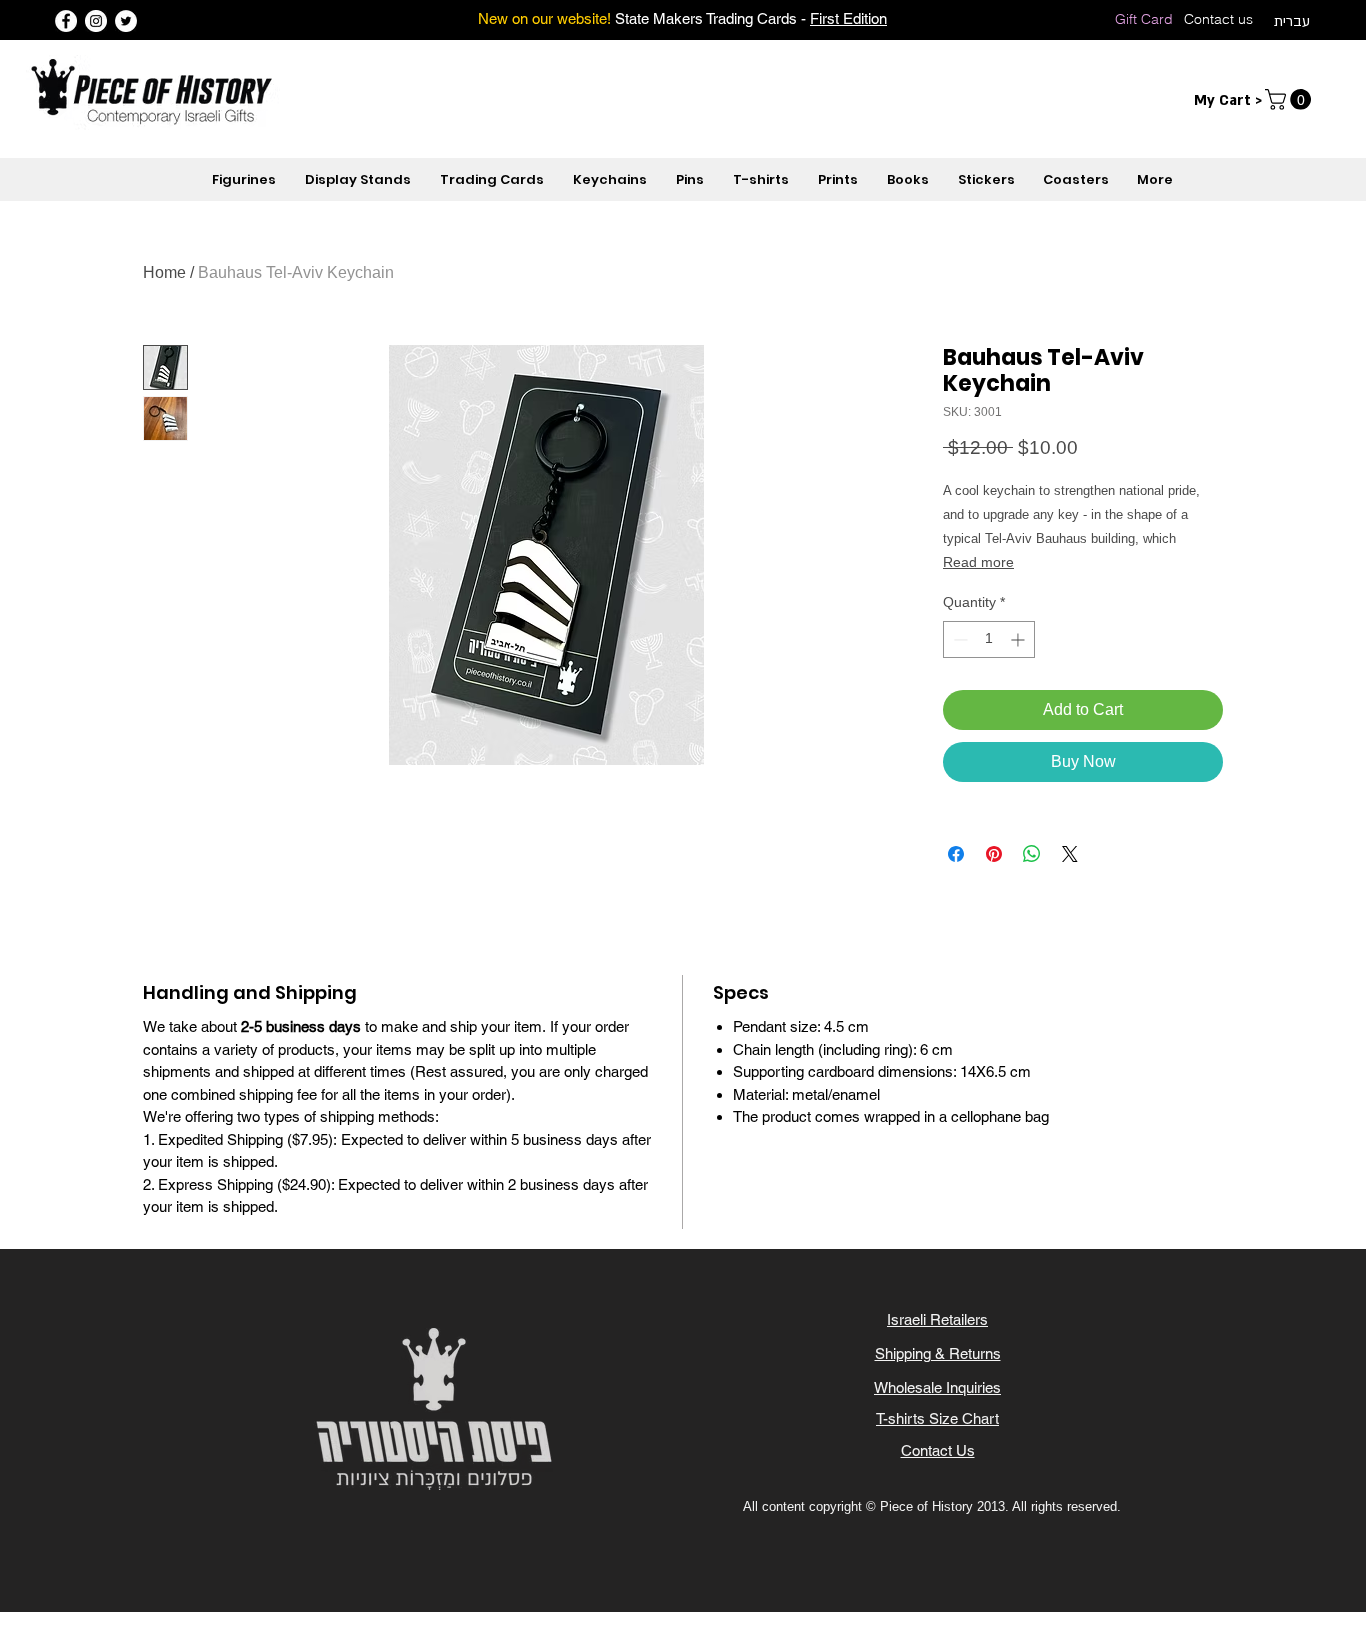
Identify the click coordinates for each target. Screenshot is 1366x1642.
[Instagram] (96, 21)
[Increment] (1019, 639)
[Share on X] (1070, 854)
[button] (1290, 99)
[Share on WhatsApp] (1032, 854)
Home (164, 272)
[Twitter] (126, 21)
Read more (978, 562)
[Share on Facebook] (956, 854)
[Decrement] (958, 639)
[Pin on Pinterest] (994, 854)
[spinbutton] (989, 639)
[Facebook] (66, 21)
